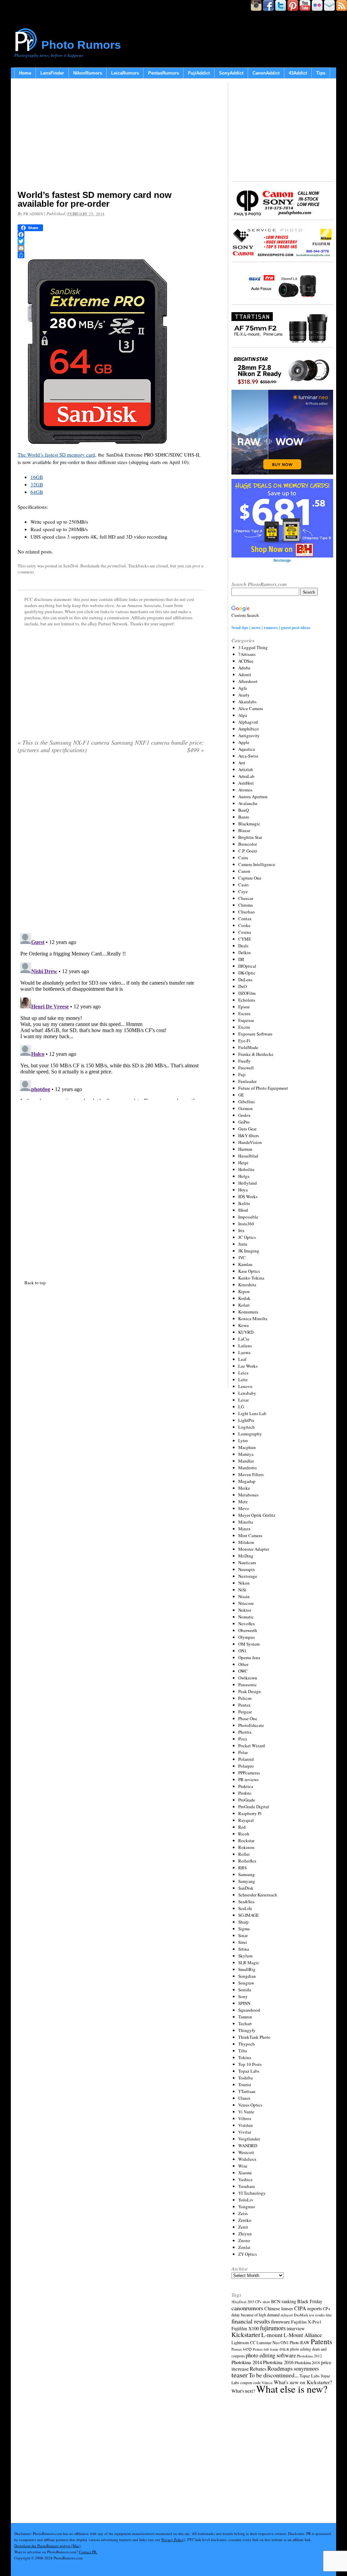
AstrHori (246, 783)
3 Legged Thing (253, 647)
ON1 (242, 1651)
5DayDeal (239, 2302)
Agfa (243, 688)
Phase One (248, 1718)
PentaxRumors (164, 73)
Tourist (245, 2085)
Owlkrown (248, 1678)
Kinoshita (247, 1285)
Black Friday (310, 2301)
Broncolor (248, 844)
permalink (117, 566)
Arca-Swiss (248, 756)
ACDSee (246, 661)
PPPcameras (249, 1773)
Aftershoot (248, 681)
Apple (244, 742)
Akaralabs (247, 702)
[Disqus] (111, 1015)
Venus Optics (250, 2105)
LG (241, 1407)
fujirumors (273, 2328)
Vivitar (245, 2132)
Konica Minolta (253, 1319)
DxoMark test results (309, 2315)
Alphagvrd (248, 722)
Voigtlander (249, 2139)
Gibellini (247, 1102)
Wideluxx (247, 2159)
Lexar (243, 1400)
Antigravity (249, 736)
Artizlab (246, 769)
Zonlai (244, 2247)
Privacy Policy (173, 2540)
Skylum (245, 1956)
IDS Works (248, 1196)
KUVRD (246, 1332)
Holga (244, 1176)
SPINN (244, 2003)
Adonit (245, 675)
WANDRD (248, 2146)
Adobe (244, 668)
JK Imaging (249, 1251)
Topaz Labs (249, 2071)
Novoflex (247, 1624)
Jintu (243, 1244)
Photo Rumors (81, 45)
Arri (242, 763)
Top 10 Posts (250, 2064)
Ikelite (244, 1203)
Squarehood (249, 2010)
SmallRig (247, 1969)
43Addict (298, 73)
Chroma (246, 905)
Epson (244, 1007)
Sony (243, 1996)
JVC (242, 1257)
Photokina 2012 (309, 2356)
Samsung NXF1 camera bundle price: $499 (158, 746)
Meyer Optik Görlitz (257, 1515)
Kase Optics (249, 1271)
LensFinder (52, 73)
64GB (37, 492)
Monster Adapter (254, 1549)
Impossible (248, 1217)
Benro (244, 817)
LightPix (246, 1420)
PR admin (33, 214)
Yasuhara (247, 2186)
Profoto (245, 1793)
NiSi (242, 1590)
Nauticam (247, 1563)
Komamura (248, 1312)
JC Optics (247, 1237)
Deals (243, 946)
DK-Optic (247, 973)
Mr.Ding (246, 1556)
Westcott (246, 2152)
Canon (244, 871)
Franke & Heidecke (256, 1054)
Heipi (243, 1163)
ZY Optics (248, 2254)
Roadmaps (280, 2368)
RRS (242, 1868)
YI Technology (252, 2193)
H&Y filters (249, 1135)
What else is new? (292, 2389)
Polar (243, 1752)
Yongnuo (247, 2207)
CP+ (327, 2309)
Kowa (243, 1325)
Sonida (245, 1990)
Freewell (246, 1068)
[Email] (111, 248)
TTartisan (247, 2091)
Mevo (244, 1508)
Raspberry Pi (250, 1813)
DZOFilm (247, 993)
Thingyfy (247, 2030)
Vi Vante (246, 2112)
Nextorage (248, 1576)
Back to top (35, 1283)
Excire (244, 1027)
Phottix (245, 1732)
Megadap (247, 1481)
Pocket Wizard (252, 1746)
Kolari (244, 1305)
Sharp (243, 1922)
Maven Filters (251, 1474)
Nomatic (246, 1617)
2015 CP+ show (259, 2302)
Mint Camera (250, 1535)
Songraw (246, 1983)
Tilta (243, 2051)
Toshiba (246, 2078)
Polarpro (246, 1766)
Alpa (243, 715)
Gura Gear (247, 1129)
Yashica (245, 2179)
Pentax (244, 1705)
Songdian (247, 1976)
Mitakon (246, 1542)
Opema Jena (249, 1657)
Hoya (243, 1190)
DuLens (245, 980)
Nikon (244, 1583)
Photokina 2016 (278, 2362)
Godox (244, 1115)
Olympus (247, 1637)
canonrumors (247, 2308)
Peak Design (250, 1691)
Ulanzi (244, 2098)
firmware (281, 2321)
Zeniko (245, 2220)
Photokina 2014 (247, 2362)
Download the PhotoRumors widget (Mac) (47, 2546)
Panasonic (248, 1685)
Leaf (242, 1359)
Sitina (244, 1949)
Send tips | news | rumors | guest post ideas (271, 627)
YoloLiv (246, 2200)
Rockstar (246, 1840)
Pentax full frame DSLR (271, 2349)
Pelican (245, 1698)
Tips (321, 73)
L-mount (272, 2335)
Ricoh (244, 1834)
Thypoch (247, 2044)
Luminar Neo (268, 2343)
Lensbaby (247, 1393)
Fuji (242, 1074)
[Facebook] (111, 235)
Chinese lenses (279, 2308)
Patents (321, 2341)
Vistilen (246, 2125)
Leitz (243, 1380)
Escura (244, 1013)
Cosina (245, 932)
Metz (243, 1502)
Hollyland (248, 1183)
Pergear (245, 1712)
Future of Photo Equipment (263, 1088)
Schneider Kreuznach (258, 1895)
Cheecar (246, 898)
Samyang (247, 1881)
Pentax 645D (242, 2349)
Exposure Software (255, 1034)
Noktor (245, 1610)
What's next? (243, 2391)
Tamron (245, 2017)
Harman (245, 1149)
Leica (243, 1373)
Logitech (247, 1427)
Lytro (243, 1441)
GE (241, 1095)
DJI (241, 959)
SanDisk (71, 566)
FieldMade (248, 1047)
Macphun (247, 1447)
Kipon (244, 1291)
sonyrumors (306, 2368)
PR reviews (248, 1779)
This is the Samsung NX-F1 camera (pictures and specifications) (64, 746)
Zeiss (243, 2213)
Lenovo (245, 1386)
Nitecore (246, 1603)
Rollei (244, 1854)
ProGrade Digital (254, 1807)
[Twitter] (111, 241)
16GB (37, 477)
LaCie (244, 1339)
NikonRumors (88, 73)
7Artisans (247, 654)
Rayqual (246, 1820)
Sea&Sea (246, 1901)
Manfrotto (248, 1468)
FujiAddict (199, 73)
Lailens (245, 1346)
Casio (243, 885)
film (329, 2315)
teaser (240, 2375)
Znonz (244, 2240)
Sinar (243, 1935)
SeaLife (245, 1908)
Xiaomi (245, 2173)
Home (25, 73)
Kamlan (245, 1264)
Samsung (247, 1874)
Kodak (244, 1298)
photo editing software (271, 2355)
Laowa (244, 1352)
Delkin (244, 952)
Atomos (245, 790)
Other (243, 1664)
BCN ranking (284, 2301)
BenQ (243, 810)
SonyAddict (231, 73)
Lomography (250, 1434)
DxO (242, 986)
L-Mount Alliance (303, 2335)
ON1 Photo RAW (295, 2342)
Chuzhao (247, 912)
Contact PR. (88, 2552)
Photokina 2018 (307, 2362)
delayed (287, 2315)
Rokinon (246, 1847)
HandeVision (250, 1142)
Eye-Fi (244, 1041)
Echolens (247, 1000)
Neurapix (247, 1569)
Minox (244, 1529)
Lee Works (248, 1366)
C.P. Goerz (248, 851)
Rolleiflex (247, 1861)
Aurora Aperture (253, 797)
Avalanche (248, 803)
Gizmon (246, 1108)
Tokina (245, 2057)
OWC (243, 1671)
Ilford (243, 1210)
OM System (249, 1644)
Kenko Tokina (251, 1278)
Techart (245, 2024)
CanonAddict (266, 73)
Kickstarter (246, 2334)
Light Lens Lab (252, 1413)
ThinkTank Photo (254, 2037)
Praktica (246, 1786)
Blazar (244, 830)
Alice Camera (251, 708)
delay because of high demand (256, 2315)
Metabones (248, 1495)
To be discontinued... (274, 2375)
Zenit (243, 2227)
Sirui (243, 1942)
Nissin (244, 1596)
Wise (243, 2166)
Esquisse (246, 1020)
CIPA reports (308, 2308)
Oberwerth (248, 1630)
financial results (251, 2321)
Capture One (250, 878)
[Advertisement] (111, 136)
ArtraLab (246, 776)
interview (296, 2328)
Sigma (244, 1929)
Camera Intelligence (257, 864)
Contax (245, 919)
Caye (243, 891)
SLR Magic (249, 1963)
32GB (37, 484)
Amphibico (249, 729)
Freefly (244, 1061)
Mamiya (246, 1454)
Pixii (243, 1739)
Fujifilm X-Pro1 (306, 2322)
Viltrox (245, 2118)
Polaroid (246, 1759)
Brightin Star (250, 837)
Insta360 (246, 1224)
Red (242, 1827)
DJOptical (247, 966)
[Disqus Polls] (111, 846)
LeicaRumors (125, 73)
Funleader (247, 1081)
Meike (244, 1488)
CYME (245, 939)
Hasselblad (248, 1156)
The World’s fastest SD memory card (56, 455)
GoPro (244, 1122)
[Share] (111, 255)
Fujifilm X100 (245, 2328)
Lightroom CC (243, 2342)
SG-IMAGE (249, 1915)
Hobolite (246, 1169)
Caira (243, 858)
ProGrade (247, 1800)
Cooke (244, 925)
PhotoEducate (251, 1725)
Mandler (246, 1461)
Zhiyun (245, 2234)
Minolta (246, 1522)
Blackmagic (249, 824)
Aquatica (247, 749)
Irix (241, 1230)
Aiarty (244, 695)
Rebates (258, 2369)
